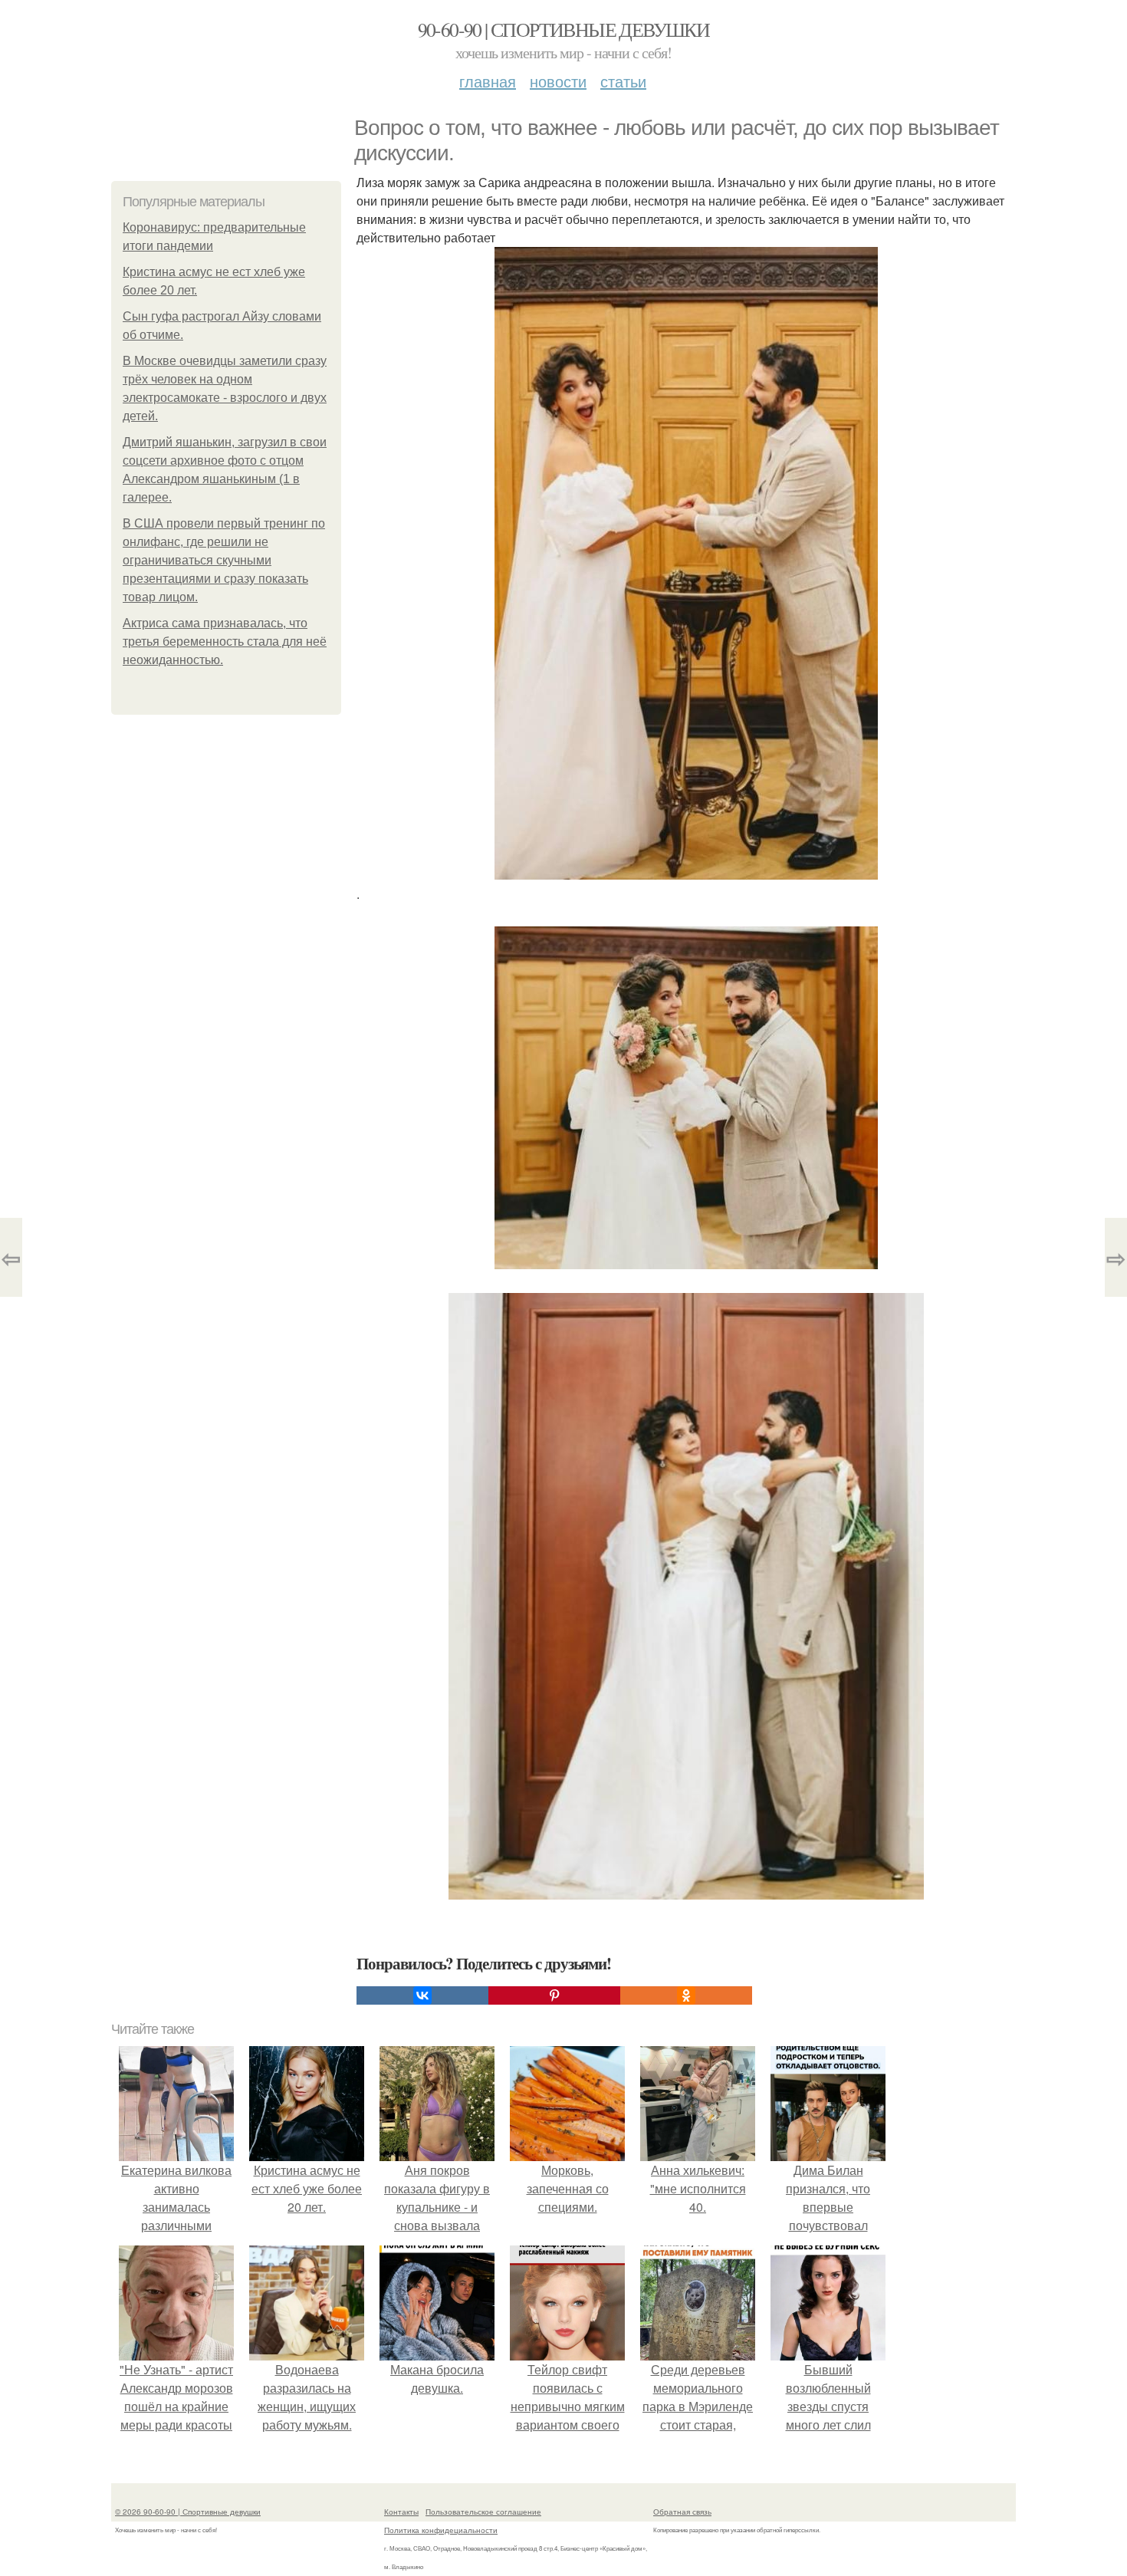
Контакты (401, 2512)
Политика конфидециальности (441, 2530)
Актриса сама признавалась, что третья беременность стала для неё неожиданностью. (225, 642)
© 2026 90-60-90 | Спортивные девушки (188, 2512)
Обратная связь (682, 2512)
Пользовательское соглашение (483, 2512)
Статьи (623, 81)
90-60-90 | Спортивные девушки (564, 29)
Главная (488, 81)
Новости (558, 81)
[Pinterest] (554, 1995)
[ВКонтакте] (422, 1995)
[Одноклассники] (686, 1995)
